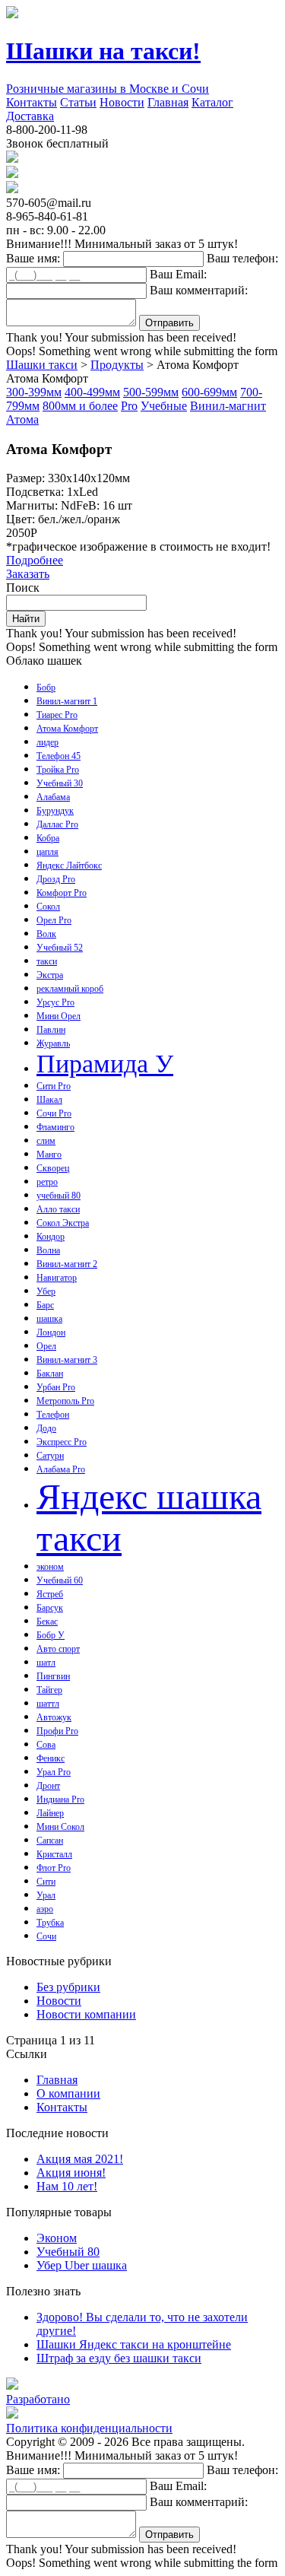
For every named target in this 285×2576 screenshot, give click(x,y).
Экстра (50, 975)
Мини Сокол (60, 1827)
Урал (46, 1895)
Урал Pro (54, 1772)
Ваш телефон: (242, 258)
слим (46, 1141)
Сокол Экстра (63, 1223)
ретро (47, 1182)
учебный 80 (59, 1196)
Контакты (32, 102)
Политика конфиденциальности (89, 2428)
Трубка (50, 1923)
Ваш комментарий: (199, 290)
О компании (68, 2093)
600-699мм (209, 392)
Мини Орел (59, 1016)
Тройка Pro (58, 770)
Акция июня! (71, 2173)
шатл (46, 1663)
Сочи (46, 1936)
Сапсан (50, 1841)
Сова (46, 1745)
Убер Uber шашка (82, 2265)
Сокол (48, 907)
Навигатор (57, 1278)
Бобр (46, 688)
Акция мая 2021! (80, 2159)
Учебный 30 (60, 783)
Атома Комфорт (67, 729)
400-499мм (92, 392)
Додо (46, 1428)
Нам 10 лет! (67, 2186)
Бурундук (55, 811)
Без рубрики (68, 1987)
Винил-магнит (228, 406)
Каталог (212, 102)
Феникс (51, 1758)
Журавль (53, 1043)
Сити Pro (54, 1086)
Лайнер (50, 1813)
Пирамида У (105, 1064)
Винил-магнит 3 (67, 1360)
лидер (47, 742)
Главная (168, 102)
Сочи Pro (54, 1113)
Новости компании (86, 2014)
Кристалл (54, 1854)
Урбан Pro (56, 1387)
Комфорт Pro (62, 893)
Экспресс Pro (62, 1442)
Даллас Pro (57, 824)
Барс (45, 1305)
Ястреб (50, 1594)
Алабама (53, 797)
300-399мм (34, 392)
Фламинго (55, 1127)
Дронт (48, 1786)
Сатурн (50, 1456)
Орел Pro (54, 920)
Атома (22, 419)
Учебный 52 (60, 948)
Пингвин (53, 1676)
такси (47, 961)
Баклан (50, 1374)
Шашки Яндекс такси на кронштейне (134, 2344)
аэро (45, 1909)
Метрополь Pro (65, 1401)
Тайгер (49, 1690)
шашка (49, 1319)
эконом (50, 1567)
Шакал (49, 1100)
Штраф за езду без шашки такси (119, 2358)
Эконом (57, 2238)
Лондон (51, 1332)
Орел (46, 1346)
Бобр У (51, 1635)
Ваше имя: (33, 258)
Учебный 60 (60, 1580)
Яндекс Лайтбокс (69, 866)
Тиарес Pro (57, 715)
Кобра (48, 838)
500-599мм (151, 392)
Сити (46, 1882)
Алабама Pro (61, 1469)
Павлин (51, 1030)
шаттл (48, 1704)
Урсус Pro (55, 1002)
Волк (46, 934)
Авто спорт (58, 1649)
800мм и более (80, 406)
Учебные (164, 406)
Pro (129, 406)
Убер (46, 1291)
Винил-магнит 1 (67, 701)
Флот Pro (54, 1868)
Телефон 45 (59, 756)
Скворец (53, 1168)
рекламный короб (70, 989)
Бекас (47, 1622)
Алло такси (58, 1209)
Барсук (50, 1608)
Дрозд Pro (56, 879)
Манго (49, 1155)
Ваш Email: (178, 274)
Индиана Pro (60, 1799)
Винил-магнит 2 (67, 1264)
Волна (48, 1250)
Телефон (53, 1415)
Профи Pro (57, 1731)
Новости (122, 102)
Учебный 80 (68, 2252)
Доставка (30, 116)
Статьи (78, 102)
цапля (47, 852)
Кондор (51, 1237)
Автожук (54, 1717)
